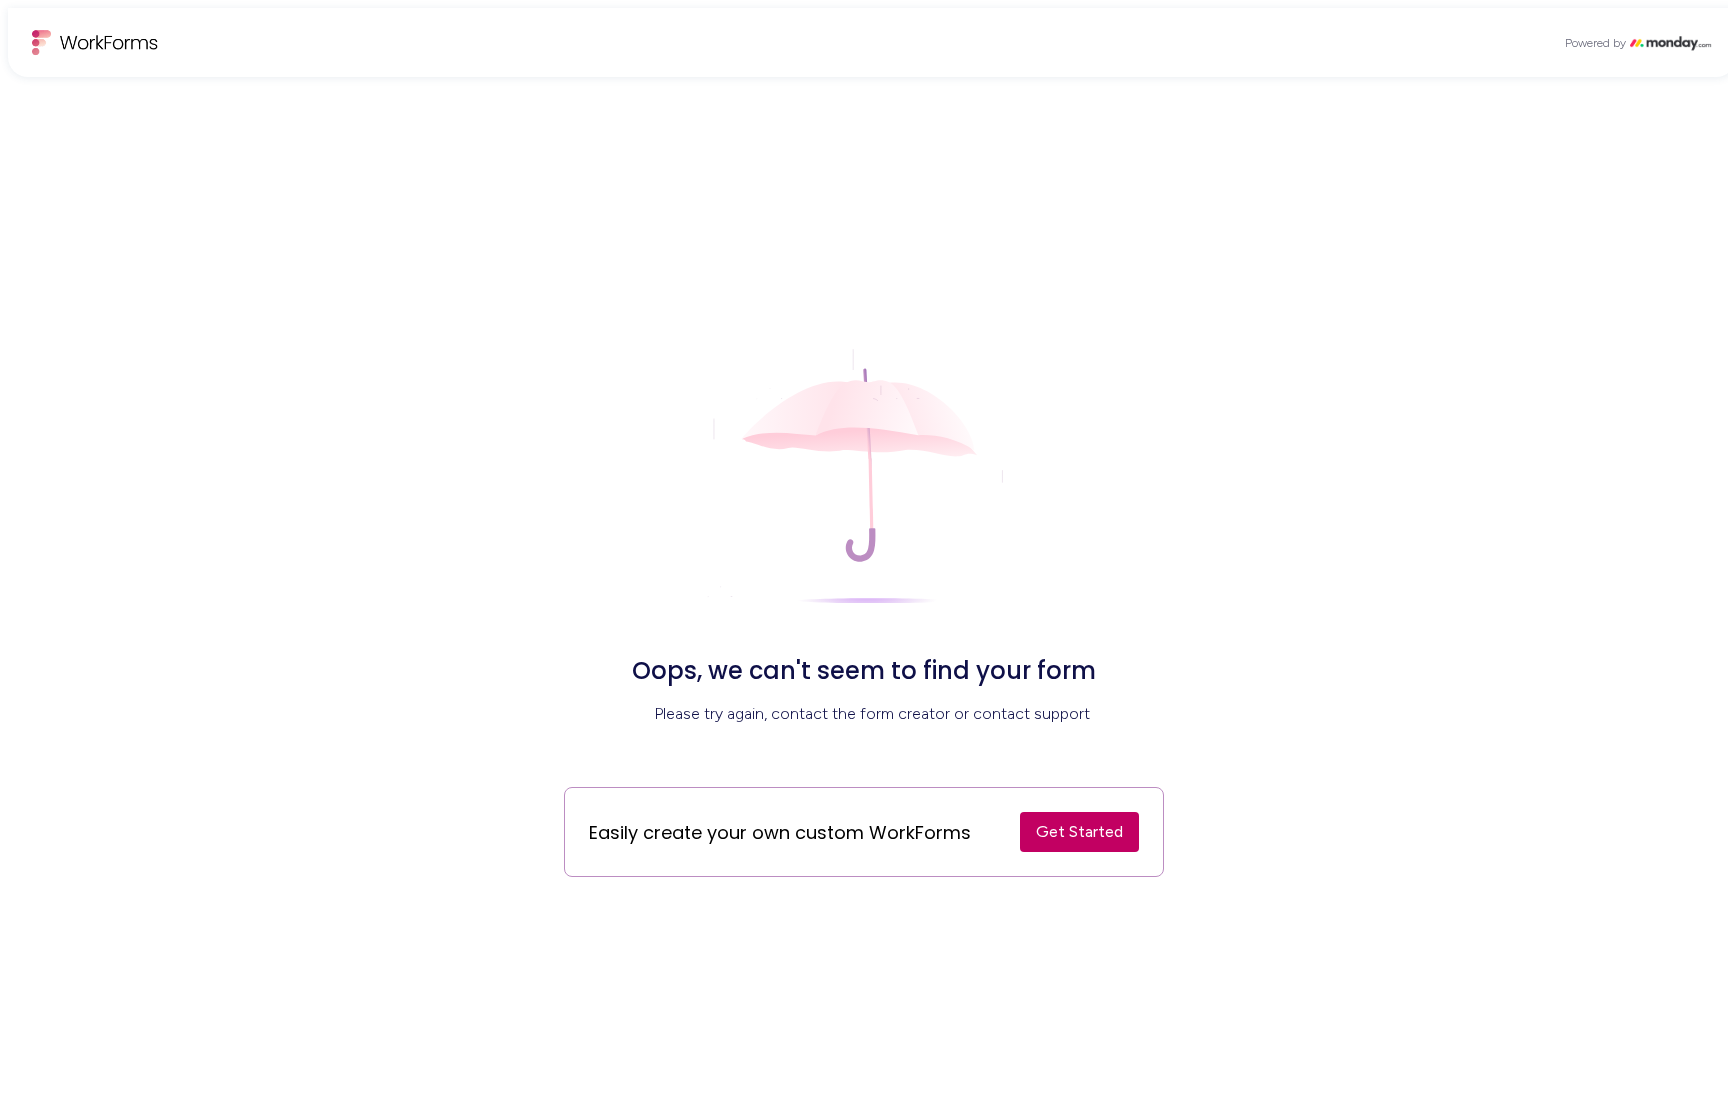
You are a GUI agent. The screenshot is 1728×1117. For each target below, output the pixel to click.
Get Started (1079, 831)
